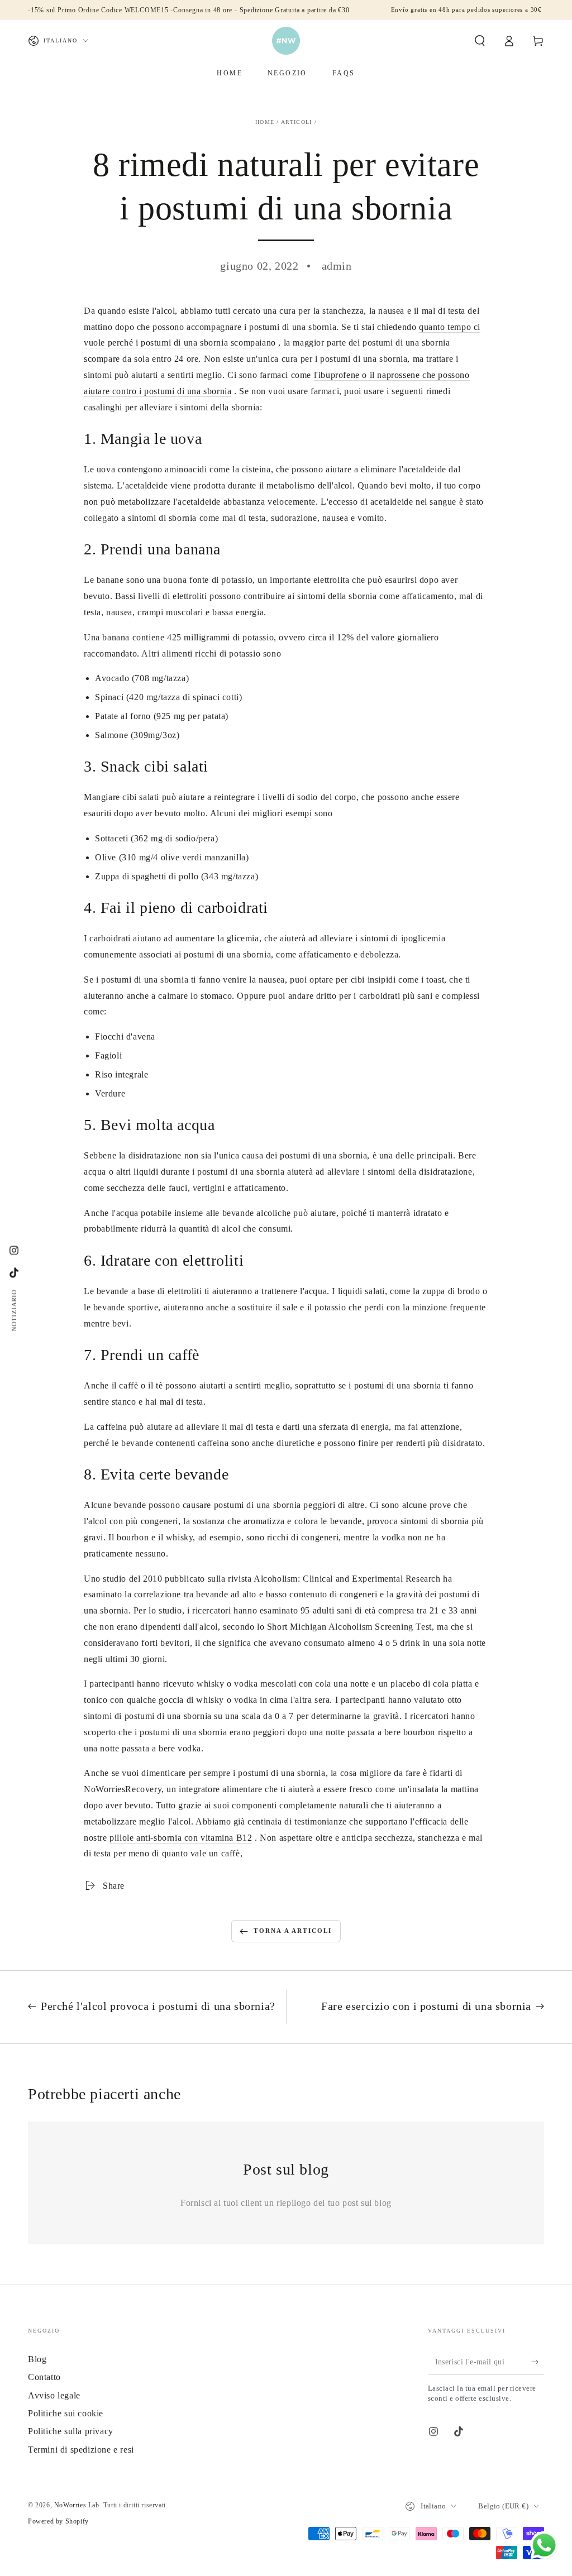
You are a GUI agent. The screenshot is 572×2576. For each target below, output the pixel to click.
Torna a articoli (293, 1931)
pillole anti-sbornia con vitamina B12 (181, 1838)
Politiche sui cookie (66, 2413)
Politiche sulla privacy (71, 2431)
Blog (37, 2359)
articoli (296, 122)
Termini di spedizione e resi (81, 2450)
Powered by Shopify (58, 2521)
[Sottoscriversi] (538, 2362)
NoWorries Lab (77, 2505)
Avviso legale (54, 2395)
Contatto (44, 2377)
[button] (480, 41)
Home (265, 122)
